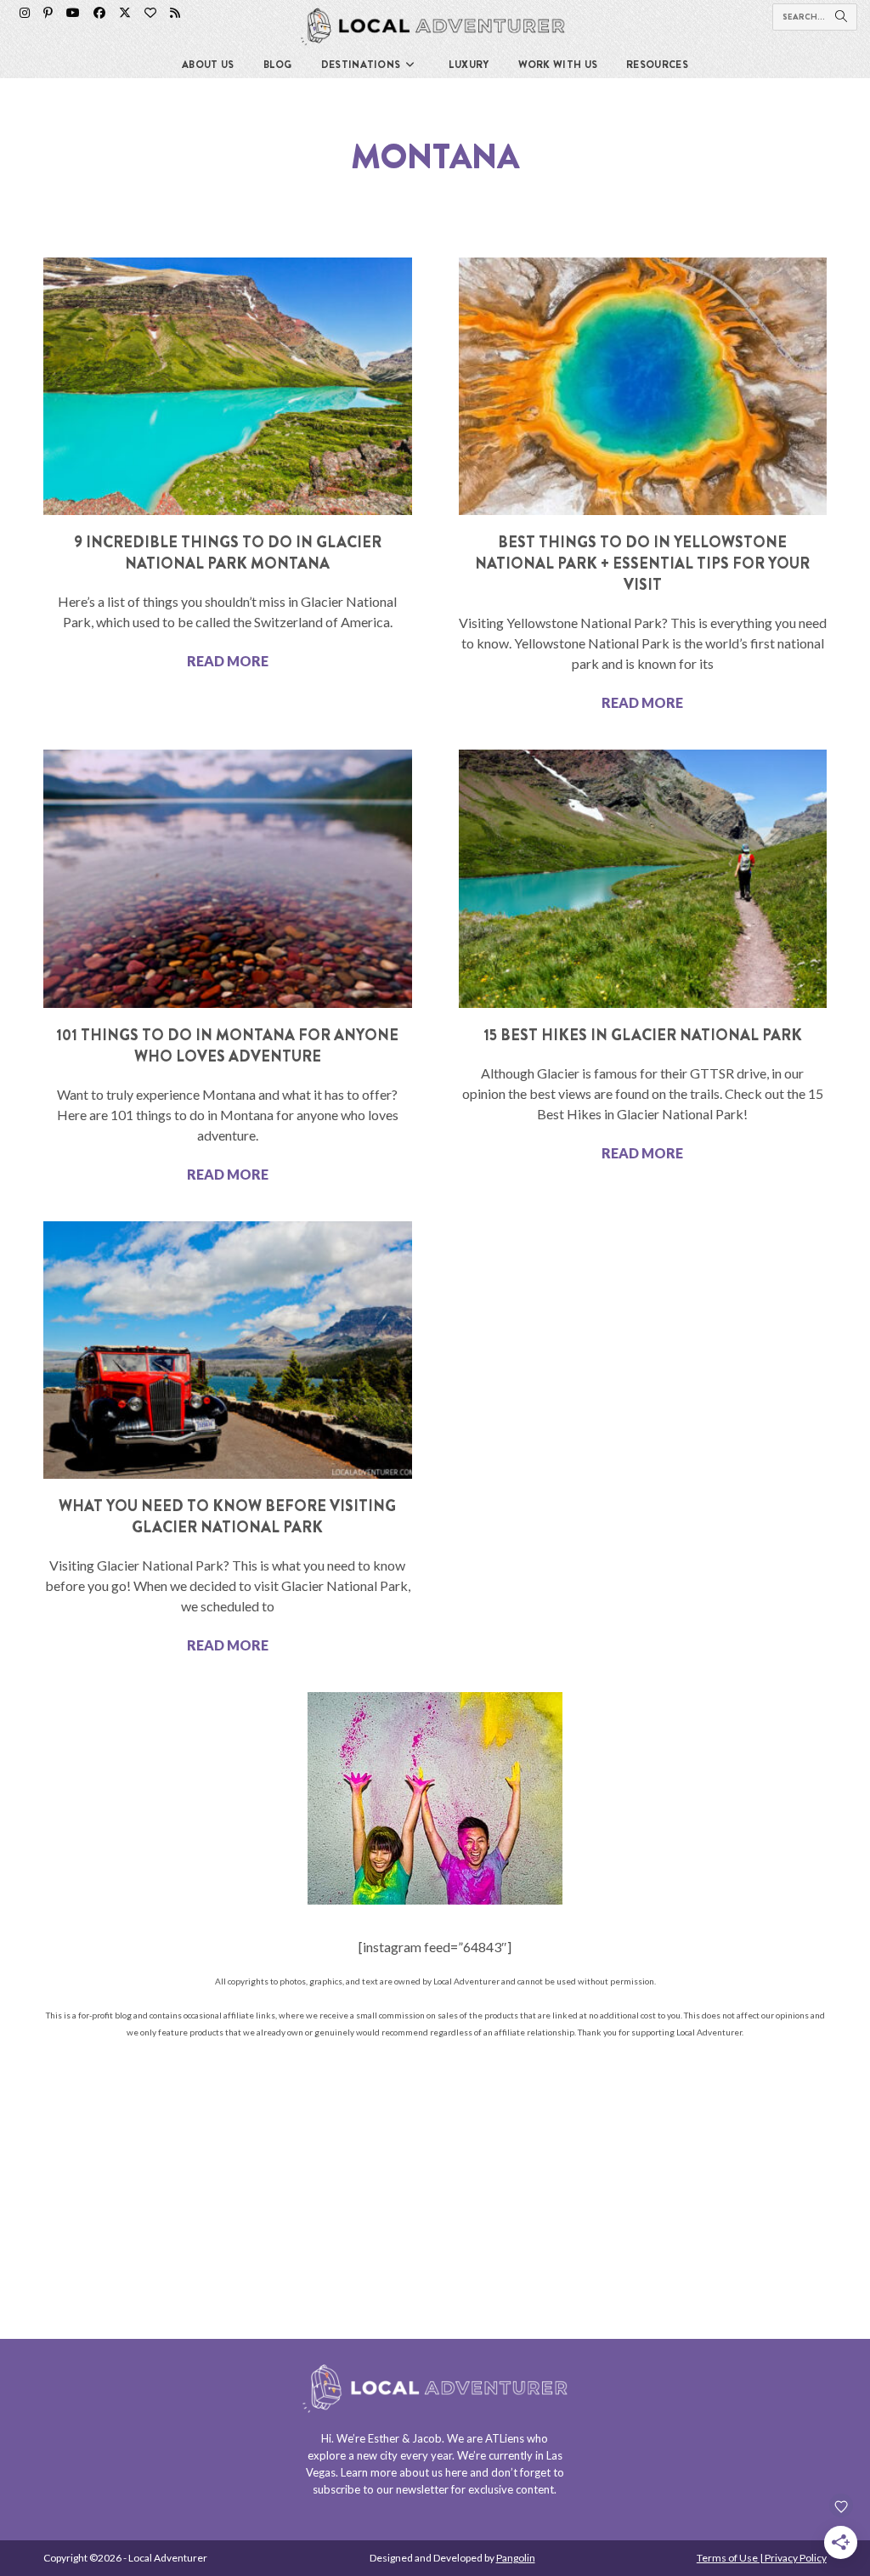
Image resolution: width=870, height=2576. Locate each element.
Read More (228, 661)
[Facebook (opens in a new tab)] (99, 13)
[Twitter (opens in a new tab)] (125, 13)
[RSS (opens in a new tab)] (175, 13)
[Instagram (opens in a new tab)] (25, 13)
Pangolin (516, 2558)
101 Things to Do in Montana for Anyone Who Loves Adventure (227, 1046)
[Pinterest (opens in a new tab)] (48, 13)
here (456, 2472)
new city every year (404, 2455)
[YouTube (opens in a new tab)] (73, 13)
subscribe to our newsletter (381, 2489)
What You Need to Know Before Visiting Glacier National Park (227, 1517)
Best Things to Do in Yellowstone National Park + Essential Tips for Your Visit (642, 563)
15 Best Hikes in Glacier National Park (643, 1035)
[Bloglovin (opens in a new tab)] (150, 13)
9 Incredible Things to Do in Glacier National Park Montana (228, 553)
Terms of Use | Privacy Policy (762, 2558)
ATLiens (505, 2438)
